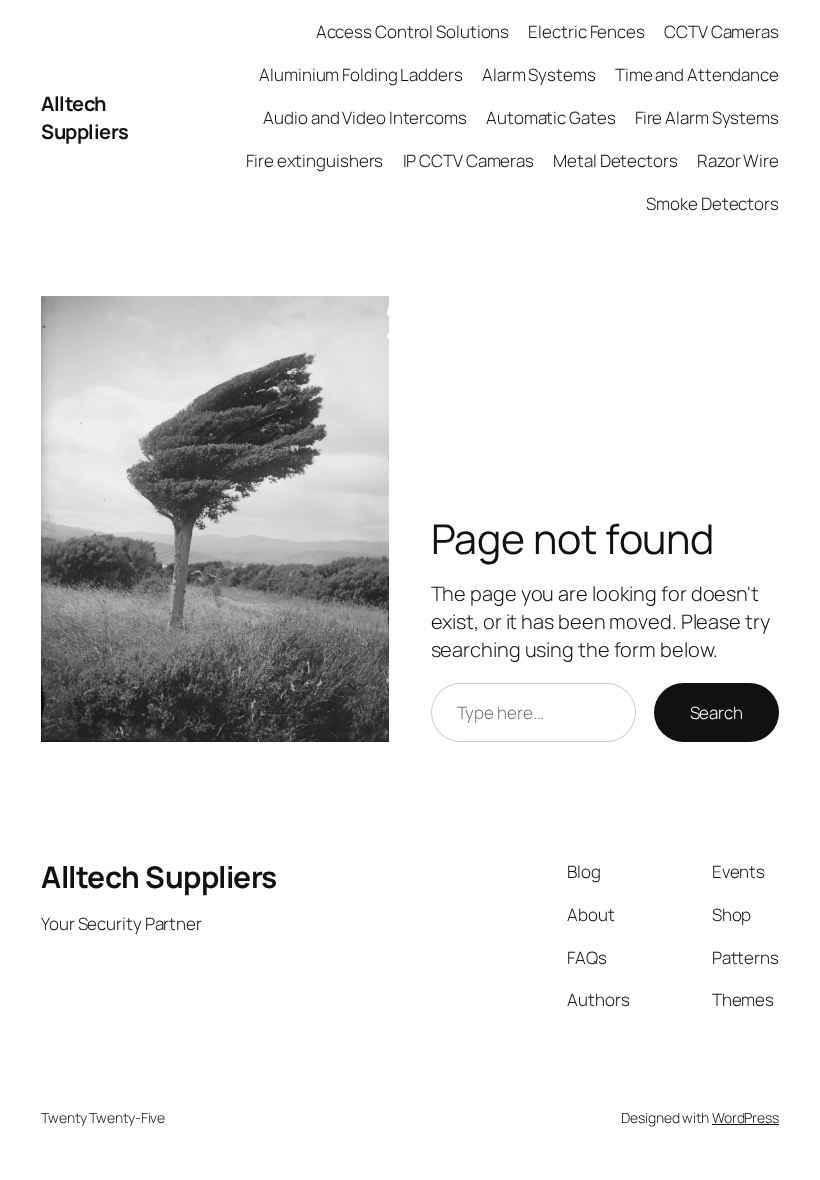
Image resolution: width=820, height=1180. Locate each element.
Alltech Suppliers (85, 117)
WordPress (745, 1117)
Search (716, 712)
